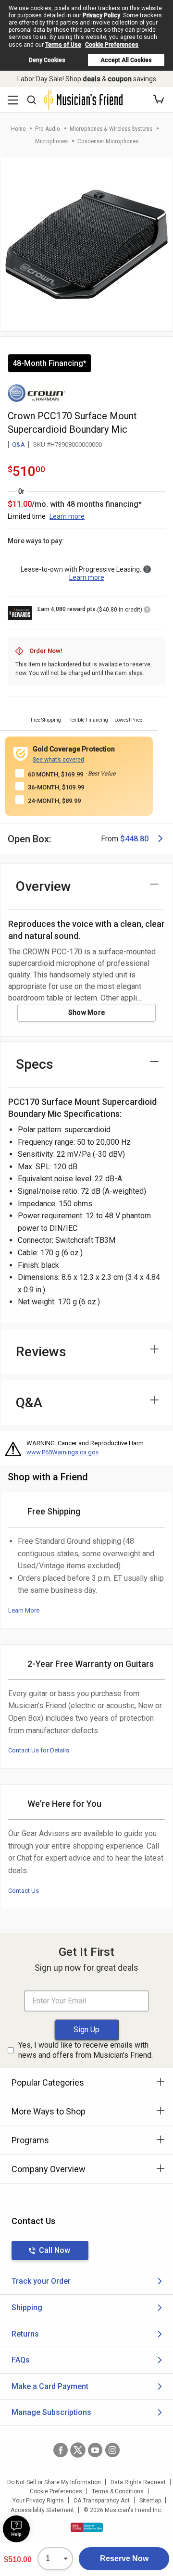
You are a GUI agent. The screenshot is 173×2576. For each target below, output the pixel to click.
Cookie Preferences (112, 45)
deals (92, 79)
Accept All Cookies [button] (126, 60)
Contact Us (24, 1891)
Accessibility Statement (42, 2510)
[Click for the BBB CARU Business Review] (87, 2527)
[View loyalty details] (147, 611)
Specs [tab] (35, 1064)
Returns (25, 2334)
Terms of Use (63, 45)
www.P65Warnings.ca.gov (62, 1452)
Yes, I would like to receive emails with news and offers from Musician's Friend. (86, 2050)
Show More (87, 1013)
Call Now (55, 2250)
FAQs (21, 2360)
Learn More (24, 1610)
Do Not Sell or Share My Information (54, 2482)
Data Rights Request (138, 2482)
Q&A (19, 444)
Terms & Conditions (118, 2491)
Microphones (51, 141)
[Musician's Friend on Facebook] (61, 2450)
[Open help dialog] (16, 2529)
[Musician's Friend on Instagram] (112, 2450)
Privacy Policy (101, 15)
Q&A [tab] (29, 1403)
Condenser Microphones (108, 141)
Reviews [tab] (41, 1352)
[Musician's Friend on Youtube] (95, 2450)
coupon (120, 79)
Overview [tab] (43, 886)
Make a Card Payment (50, 2386)
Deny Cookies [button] (47, 60)
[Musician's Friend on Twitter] (78, 2450)
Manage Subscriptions (51, 2412)
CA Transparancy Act (102, 2501)
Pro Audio (48, 129)
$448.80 (134, 839)
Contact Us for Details (39, 1750)
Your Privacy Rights (38, 2501)
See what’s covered (58, 760)
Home (18, 129)
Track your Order (41, 2281)
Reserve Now (124, 2558)
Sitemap (150, 2501)
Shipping (27, 2307)
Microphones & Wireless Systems (111, 129)
